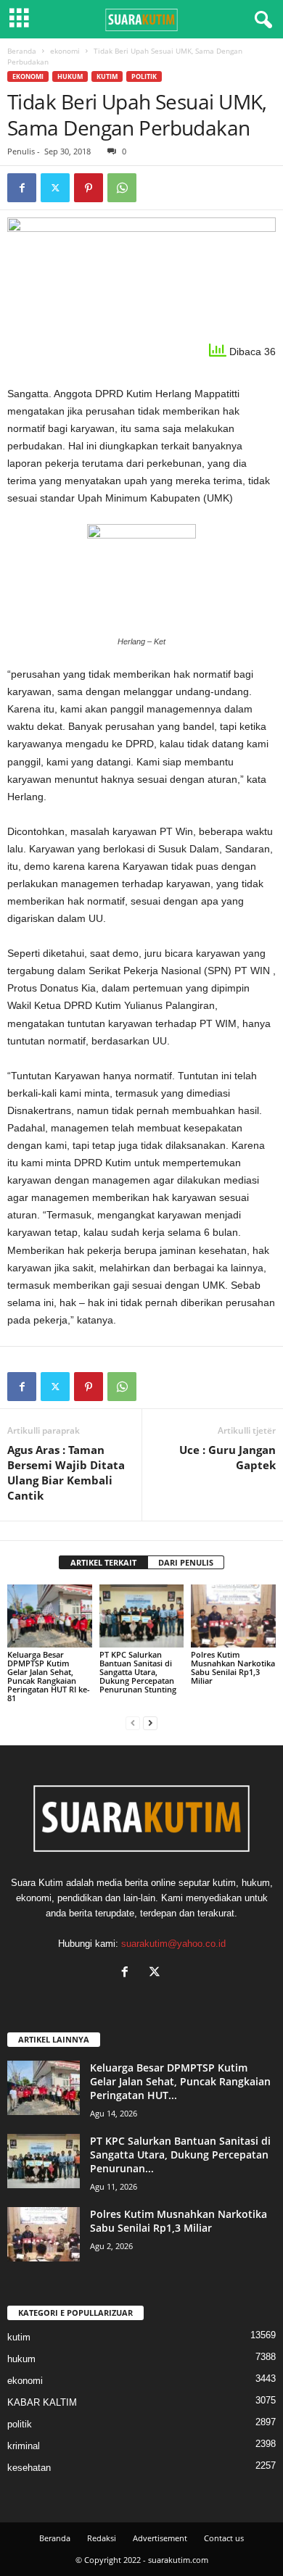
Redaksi (102, 2538)
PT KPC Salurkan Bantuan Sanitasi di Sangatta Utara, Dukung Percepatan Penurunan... (180, 2155)
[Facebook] (22, 188)
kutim (107, 76)
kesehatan (29, 2468)
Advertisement (160, 2538)
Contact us (224, 2538)
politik (144, 76)
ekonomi (65, 51)
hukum (70, 76)
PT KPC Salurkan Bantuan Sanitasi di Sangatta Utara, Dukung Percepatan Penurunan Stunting (138, 1672)
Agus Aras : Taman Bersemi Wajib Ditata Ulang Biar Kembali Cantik (66, 1472)
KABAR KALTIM (42, 2402)
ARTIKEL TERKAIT (103, 1562)
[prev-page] (133, 1723)
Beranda (22, 51)
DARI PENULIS (186, 1562)
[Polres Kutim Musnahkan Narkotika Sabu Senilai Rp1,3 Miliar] (233, 1616)
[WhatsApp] (122, 188)
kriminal (24, 2446)
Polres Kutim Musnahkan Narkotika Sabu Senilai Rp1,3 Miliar (233, 1667)
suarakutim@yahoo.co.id (173, 1944)
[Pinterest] (89, 188)
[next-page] (150, 1723)
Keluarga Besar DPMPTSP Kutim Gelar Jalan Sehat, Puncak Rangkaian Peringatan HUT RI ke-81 (49, 1676)
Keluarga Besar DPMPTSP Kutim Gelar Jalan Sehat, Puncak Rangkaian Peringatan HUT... (180, 2081)
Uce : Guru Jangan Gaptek (227, 1457)
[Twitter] (55, 188)
